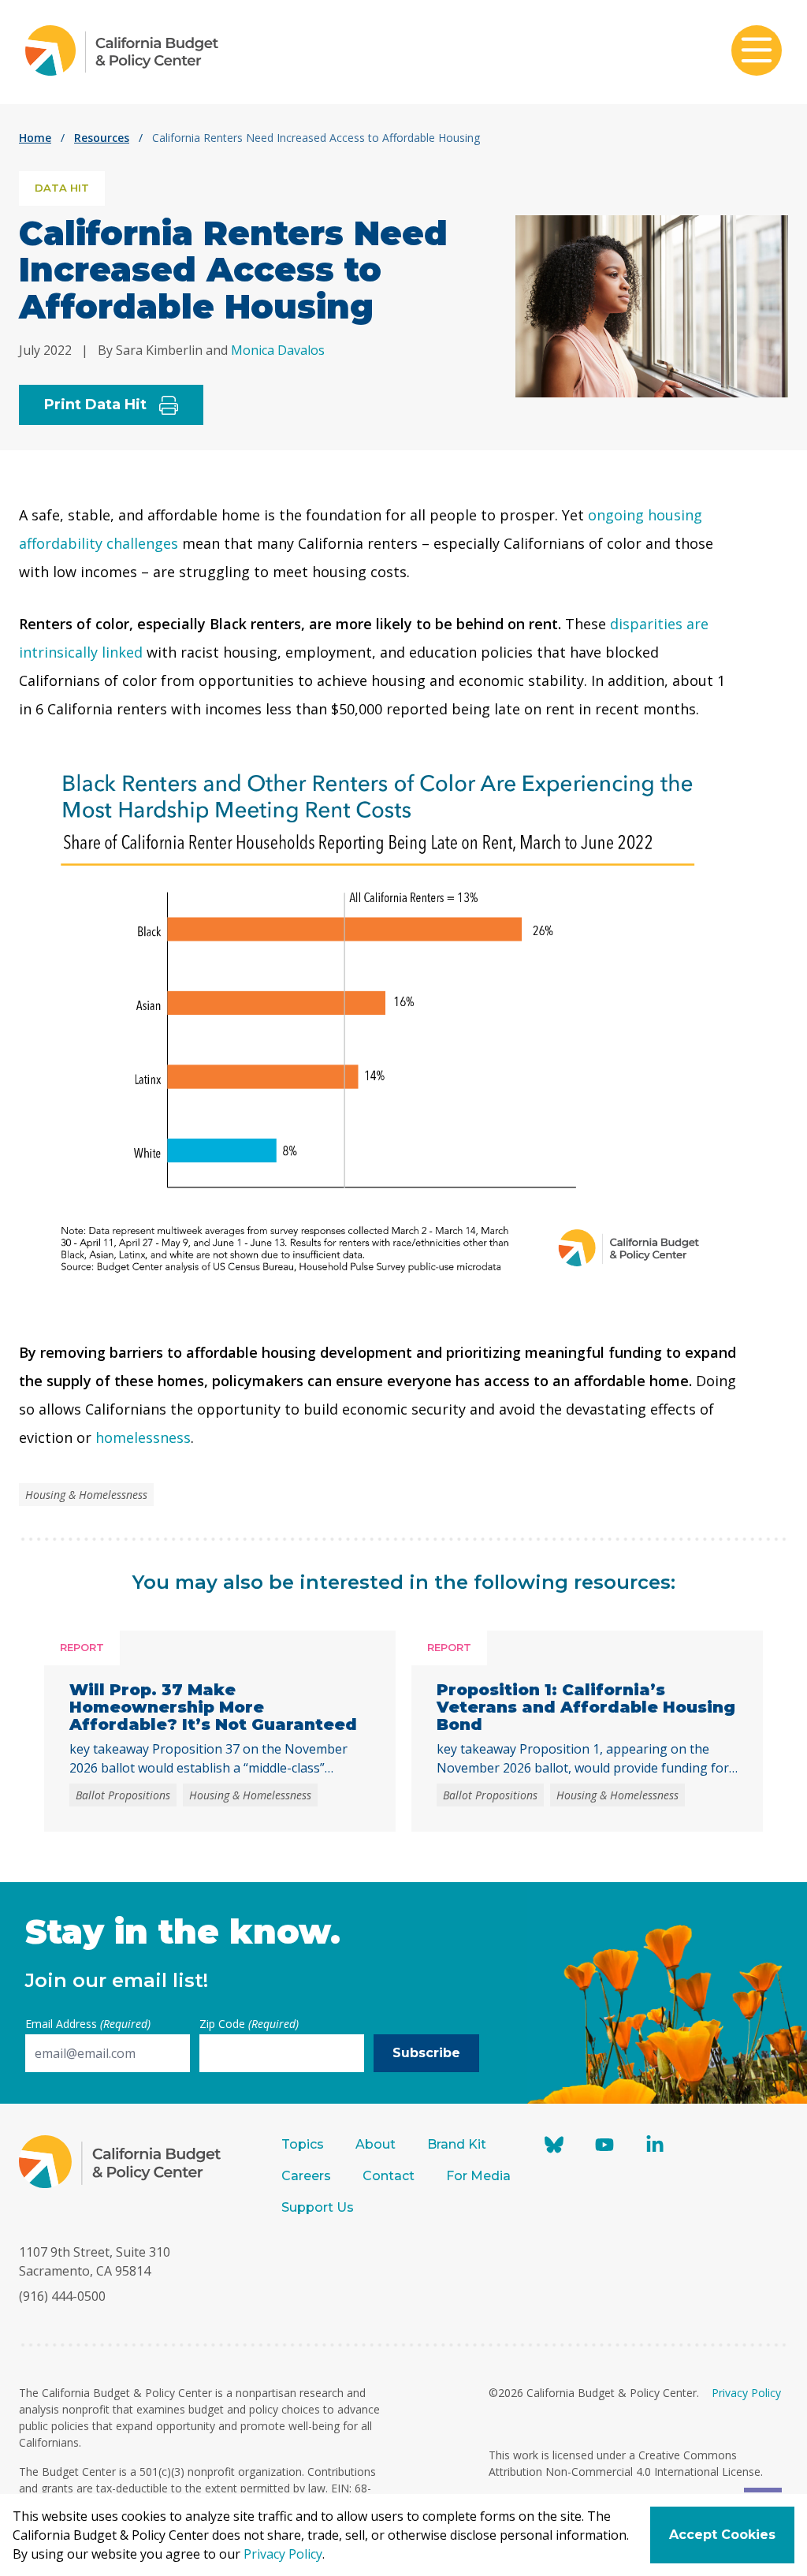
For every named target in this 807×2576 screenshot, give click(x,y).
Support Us (319, 2207)
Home (35, 138)
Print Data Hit (95, 404)
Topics (303, 2144)
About (376, 2144)
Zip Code (249, 2024)
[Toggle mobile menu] (757, 52)
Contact (389, 2176)
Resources (102, 138)
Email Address (88, 2024)
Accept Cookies (722, 2535)
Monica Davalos (278, 350)
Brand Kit (457, 2144)
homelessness (143, 1437)
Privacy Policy (746, 2393)
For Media (478, 2176)
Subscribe (426, 2053)
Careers (306, 2176)
